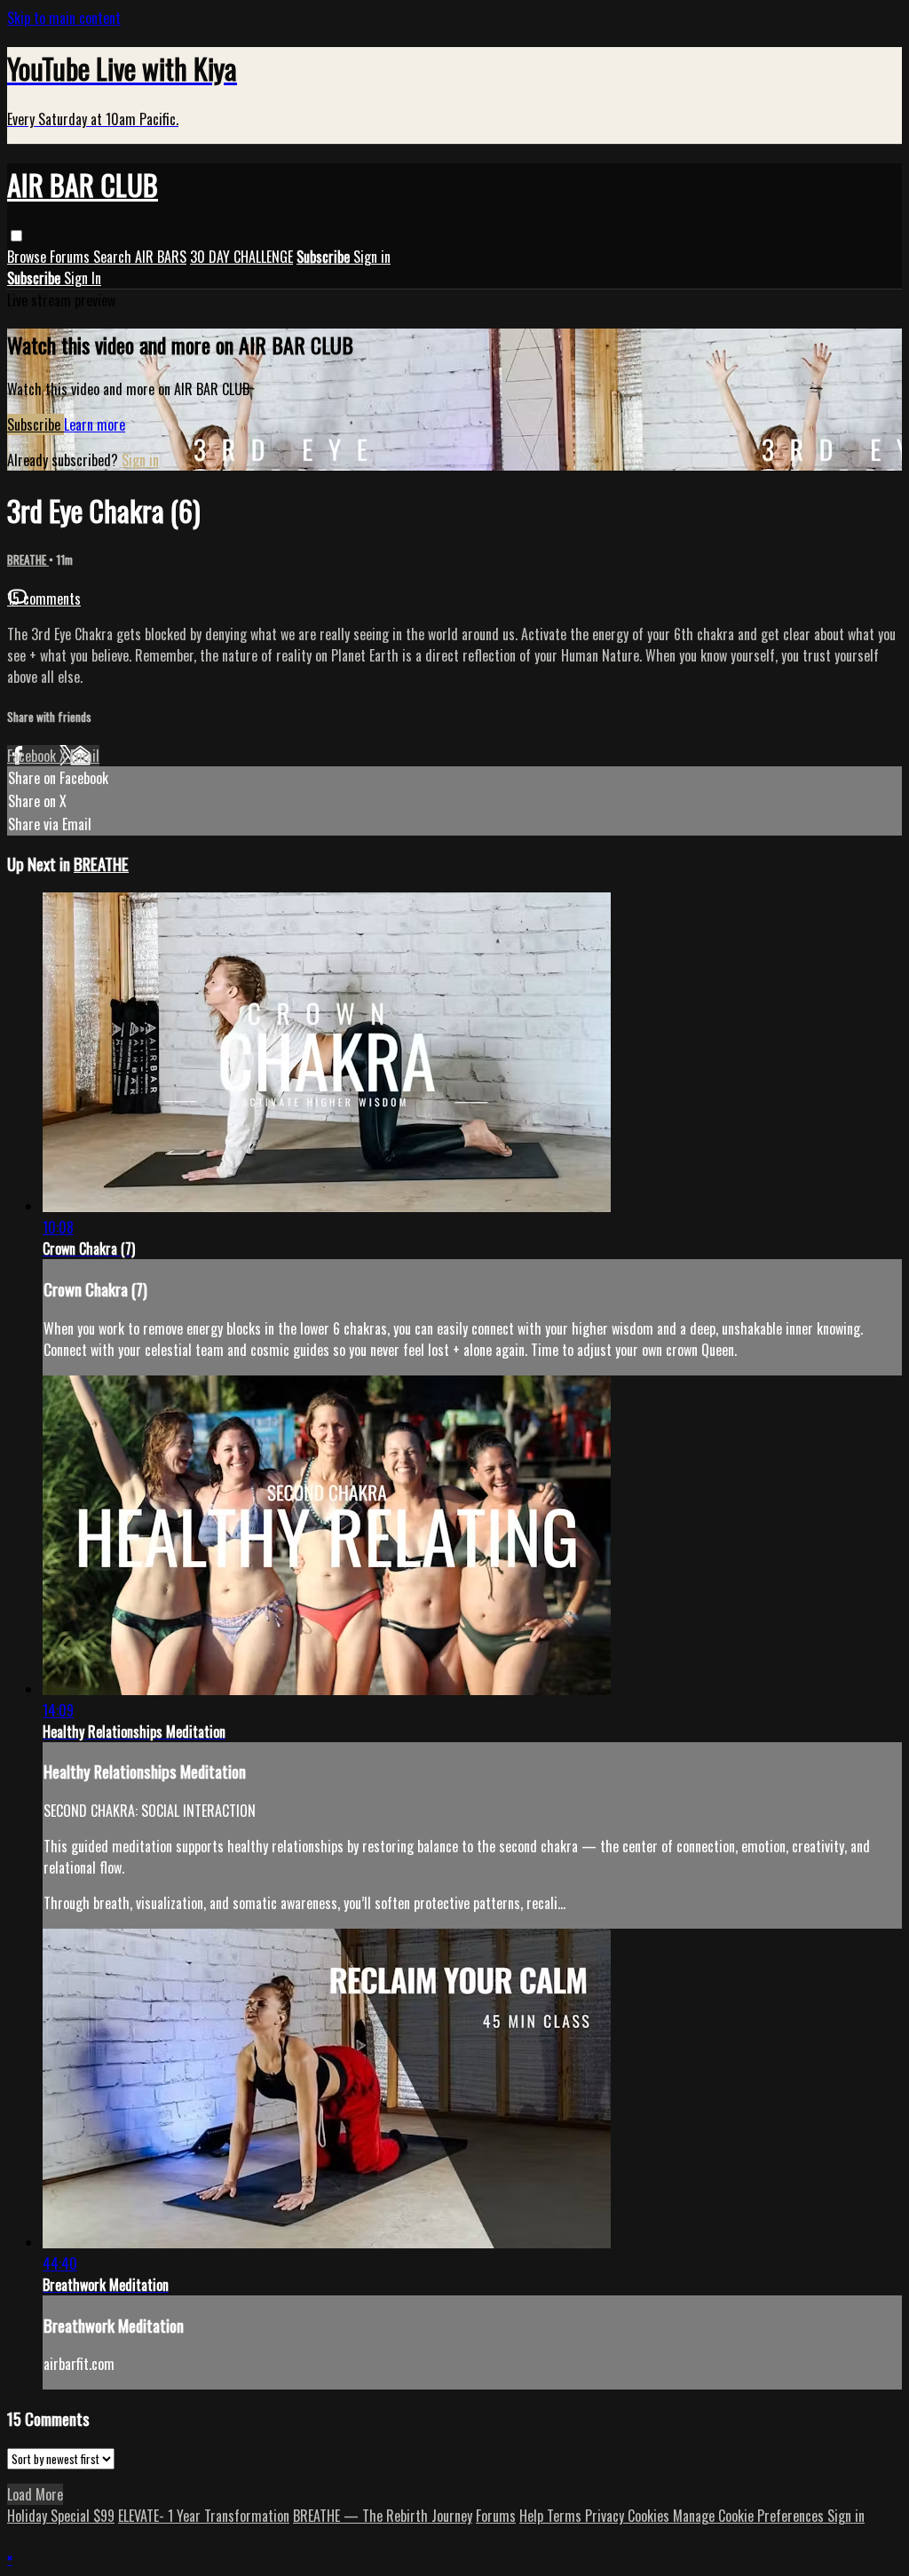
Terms (566, 2516)
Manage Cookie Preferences (750, 2516)
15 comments (44, 598)
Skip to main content (64, 18)
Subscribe (36, 424)
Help (533, 2516)
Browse (28, 257)
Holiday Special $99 (61, 2516)
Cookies (650, 2516)
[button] (16, 236)
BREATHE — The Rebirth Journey (383, 2516)
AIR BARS (161, 257)
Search (114, 257)
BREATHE (28, 559)
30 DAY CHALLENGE (241, 257)
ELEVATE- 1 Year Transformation (204, 2516)
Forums (71, 257)
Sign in (372, 257)
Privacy (606, 2516)
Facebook (33, 756)
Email (85, 756)
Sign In (83, 278)
